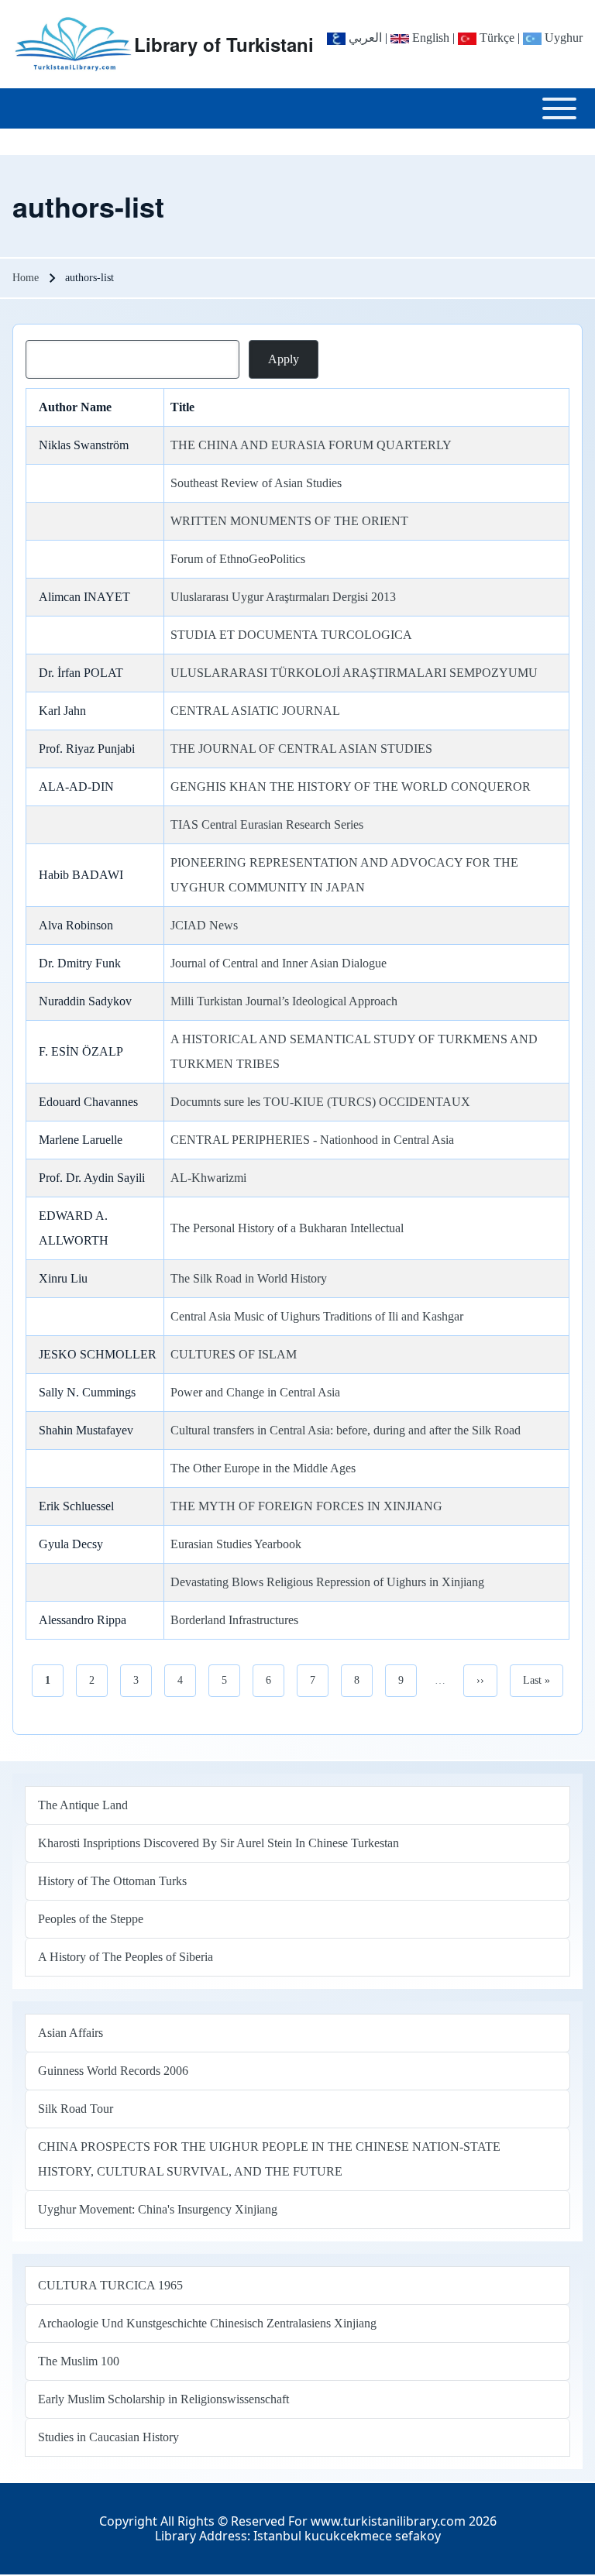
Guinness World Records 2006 (113, 2071)
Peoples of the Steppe (91, 1919)
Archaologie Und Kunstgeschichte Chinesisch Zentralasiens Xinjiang (207, 2323)
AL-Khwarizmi (208, 1178)
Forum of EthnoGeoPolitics (238, 559)
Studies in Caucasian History (108, 2437)
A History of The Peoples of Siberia (126, 1957)
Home (26, 278)
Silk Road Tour (76, 2109)
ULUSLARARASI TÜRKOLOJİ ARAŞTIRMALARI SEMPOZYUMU (354, 673)
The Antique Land (83, 1805)
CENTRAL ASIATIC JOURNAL (255, 711)
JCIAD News (204, 925)
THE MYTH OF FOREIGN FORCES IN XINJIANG (306, 1506)
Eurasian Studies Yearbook (236, 1544)
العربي (364, 38)
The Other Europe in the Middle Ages (263, 1468)
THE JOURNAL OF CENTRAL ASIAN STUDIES (301, 749)
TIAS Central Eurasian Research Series (267, 824)
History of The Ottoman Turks (112, 1881)
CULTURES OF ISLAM (234, 1354)
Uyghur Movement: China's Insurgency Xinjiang (158, 2209)
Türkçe (495, 38)
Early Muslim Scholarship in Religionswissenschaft (163, 2399)
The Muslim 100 (79, 2361)
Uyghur (562, 38)
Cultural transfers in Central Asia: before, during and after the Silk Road (346, 1430)
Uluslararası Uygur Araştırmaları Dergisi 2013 (283, 597)
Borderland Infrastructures (234, 1620)
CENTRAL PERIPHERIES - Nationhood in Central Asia (312, 1140)
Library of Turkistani (224, 44)
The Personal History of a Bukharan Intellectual (287, 1228)
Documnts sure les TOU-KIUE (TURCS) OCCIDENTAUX (320, 1102)
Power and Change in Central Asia (255, 1392)
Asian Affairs (71, 2033)
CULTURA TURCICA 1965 (110, 2285)
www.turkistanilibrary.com (388, 2521)
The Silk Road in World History (249, 1278)
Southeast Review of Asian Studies (256, 483)
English (429, 38)
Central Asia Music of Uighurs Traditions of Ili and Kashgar (317, 1316)
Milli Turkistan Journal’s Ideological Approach (284, 1001)
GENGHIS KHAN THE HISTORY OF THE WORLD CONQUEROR (351, 787)
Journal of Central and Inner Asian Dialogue (279, 963)
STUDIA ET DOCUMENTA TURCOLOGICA (291, 635)
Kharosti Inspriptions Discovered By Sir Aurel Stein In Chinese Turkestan (218, 1843)
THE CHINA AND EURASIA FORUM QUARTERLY (311, 445)
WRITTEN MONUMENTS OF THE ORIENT (289, 521)
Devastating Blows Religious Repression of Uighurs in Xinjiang (327, 1582)
